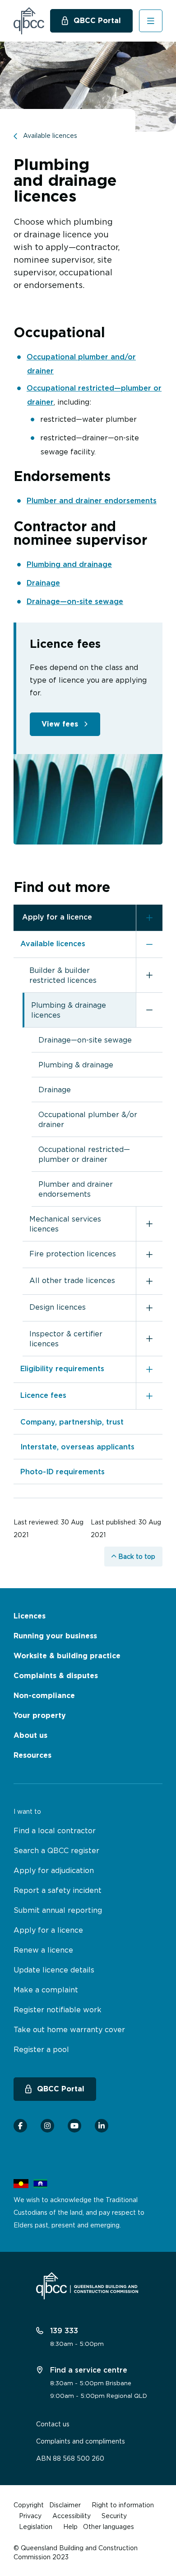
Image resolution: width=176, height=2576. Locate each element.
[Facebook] (20, 2126)
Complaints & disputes (56, 1676)
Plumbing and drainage (69, 564)
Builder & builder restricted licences (63, 975)
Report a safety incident (58, 1890)
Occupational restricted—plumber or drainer (84, 1154)
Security (114, 2516)
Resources (32, 1755)
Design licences (58, 1307)
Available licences (53, 944)
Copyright (29, 2505)
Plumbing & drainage (76, 1065)
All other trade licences (72, 1280)
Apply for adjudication (54, 1870)
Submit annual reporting (58, 1910)
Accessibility (72, 2516)
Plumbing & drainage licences (69, 1010)
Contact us (53, 2424)
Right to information (123, 2505)
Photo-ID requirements (63, 1472)
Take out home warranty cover (69, 2029)
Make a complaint (46, 1990)
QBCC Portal (97, 21)
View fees (60, 724)
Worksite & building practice (67, 1656)
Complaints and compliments (81, 2441)
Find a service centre (88, 2370)
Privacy (30, 2516)
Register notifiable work (58, 2010)
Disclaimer (65, 2505)
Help (70, 2526)
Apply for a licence (57, 917)
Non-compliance (44, 1696)
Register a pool (41, 2049)
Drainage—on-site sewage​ (75, 601)
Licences (30, 1616)
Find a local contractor (55, 1831)
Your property (40, 1715)
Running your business (55, 1636)
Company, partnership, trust (72, 1422)
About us (30, 1735)
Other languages (109, 2526)
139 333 (63, 2331)
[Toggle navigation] (151, 21)
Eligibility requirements (62, 1368)
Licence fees (43, 1395)
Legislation (36, 2526)
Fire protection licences (73, 1254)
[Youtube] (74, 2126)
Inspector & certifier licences (66, 1339)
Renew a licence (43, 1950)
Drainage (43, 583)
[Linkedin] (102, 2126)
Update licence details (54, 1970)
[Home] (29, 21)
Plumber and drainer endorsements (92, 500)
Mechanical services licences (65, 1224)
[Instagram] (47, 2126)
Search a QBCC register (56, 1850)
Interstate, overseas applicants (77, 1447)
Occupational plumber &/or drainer (88, 1119)
